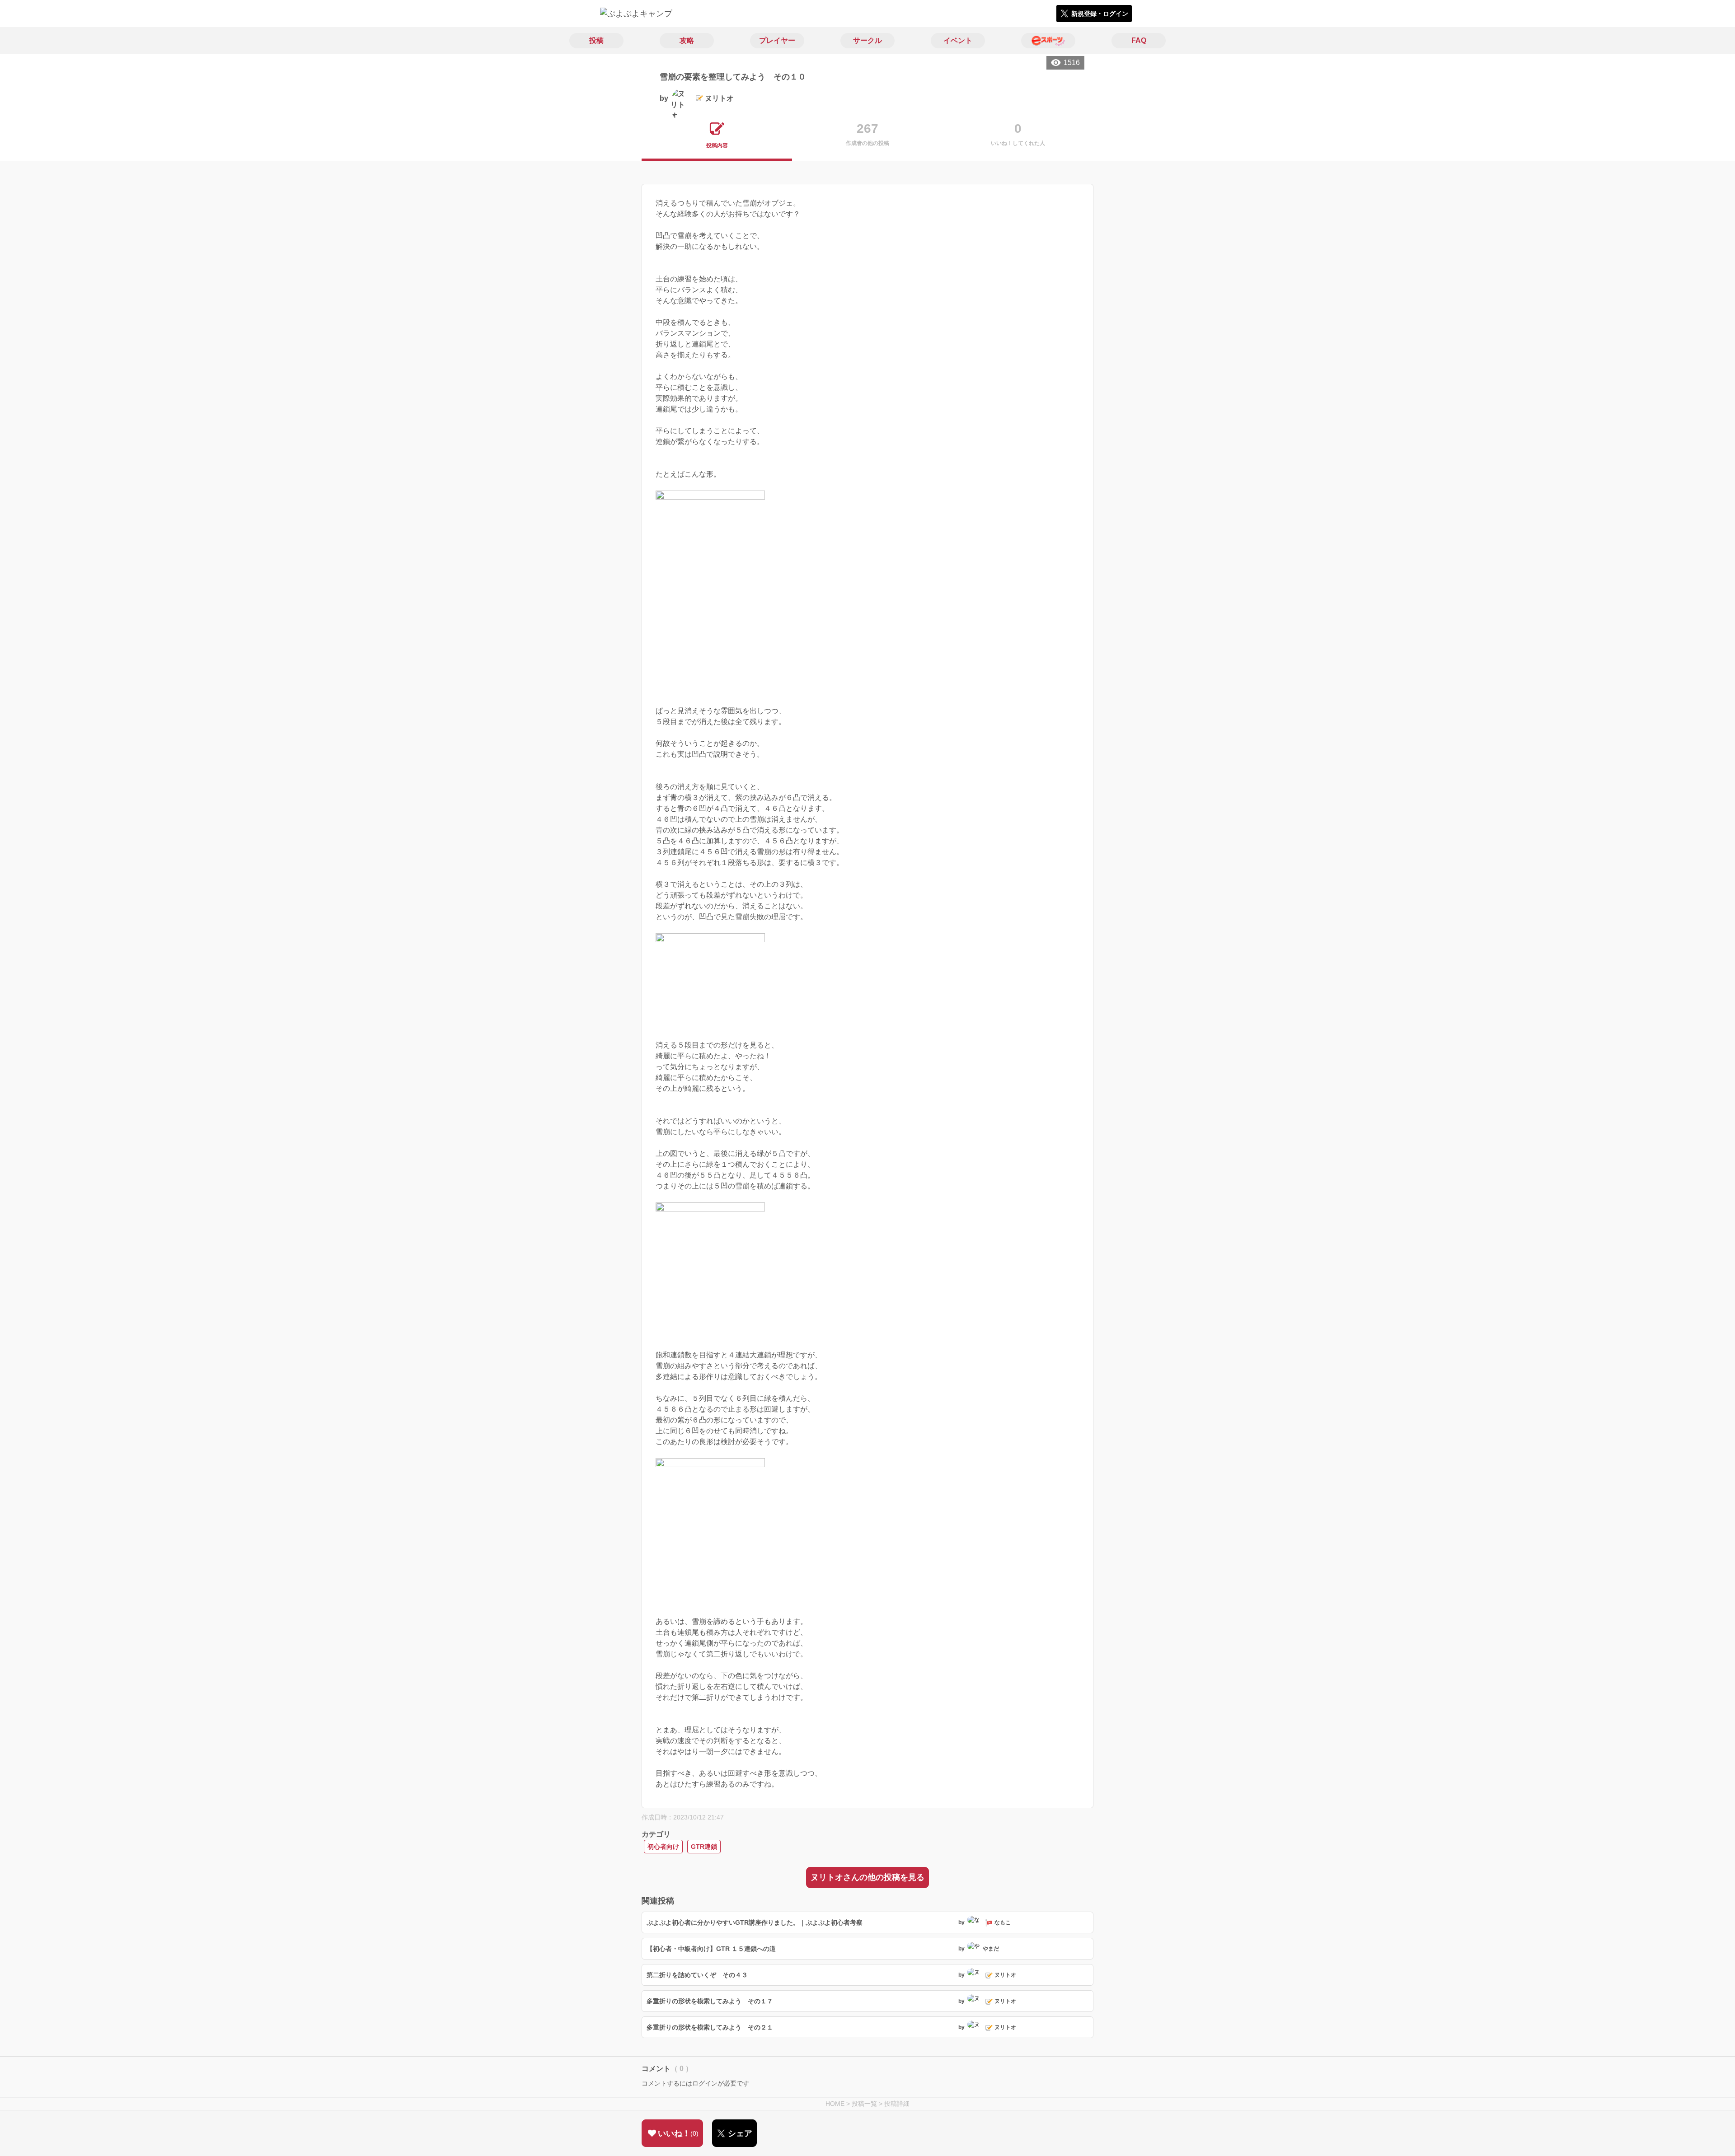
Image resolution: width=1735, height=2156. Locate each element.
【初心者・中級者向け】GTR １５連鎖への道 (711, 1949)
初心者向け (663, 1847)
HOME (835, 2104)
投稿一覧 (864, 2104)
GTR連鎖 (704, 1847)
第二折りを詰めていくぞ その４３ (697, 1975)
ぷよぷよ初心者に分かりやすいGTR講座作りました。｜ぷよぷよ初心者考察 (755, 1922)
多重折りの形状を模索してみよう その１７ (710, 2001)
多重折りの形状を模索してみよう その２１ (710, 2027)
